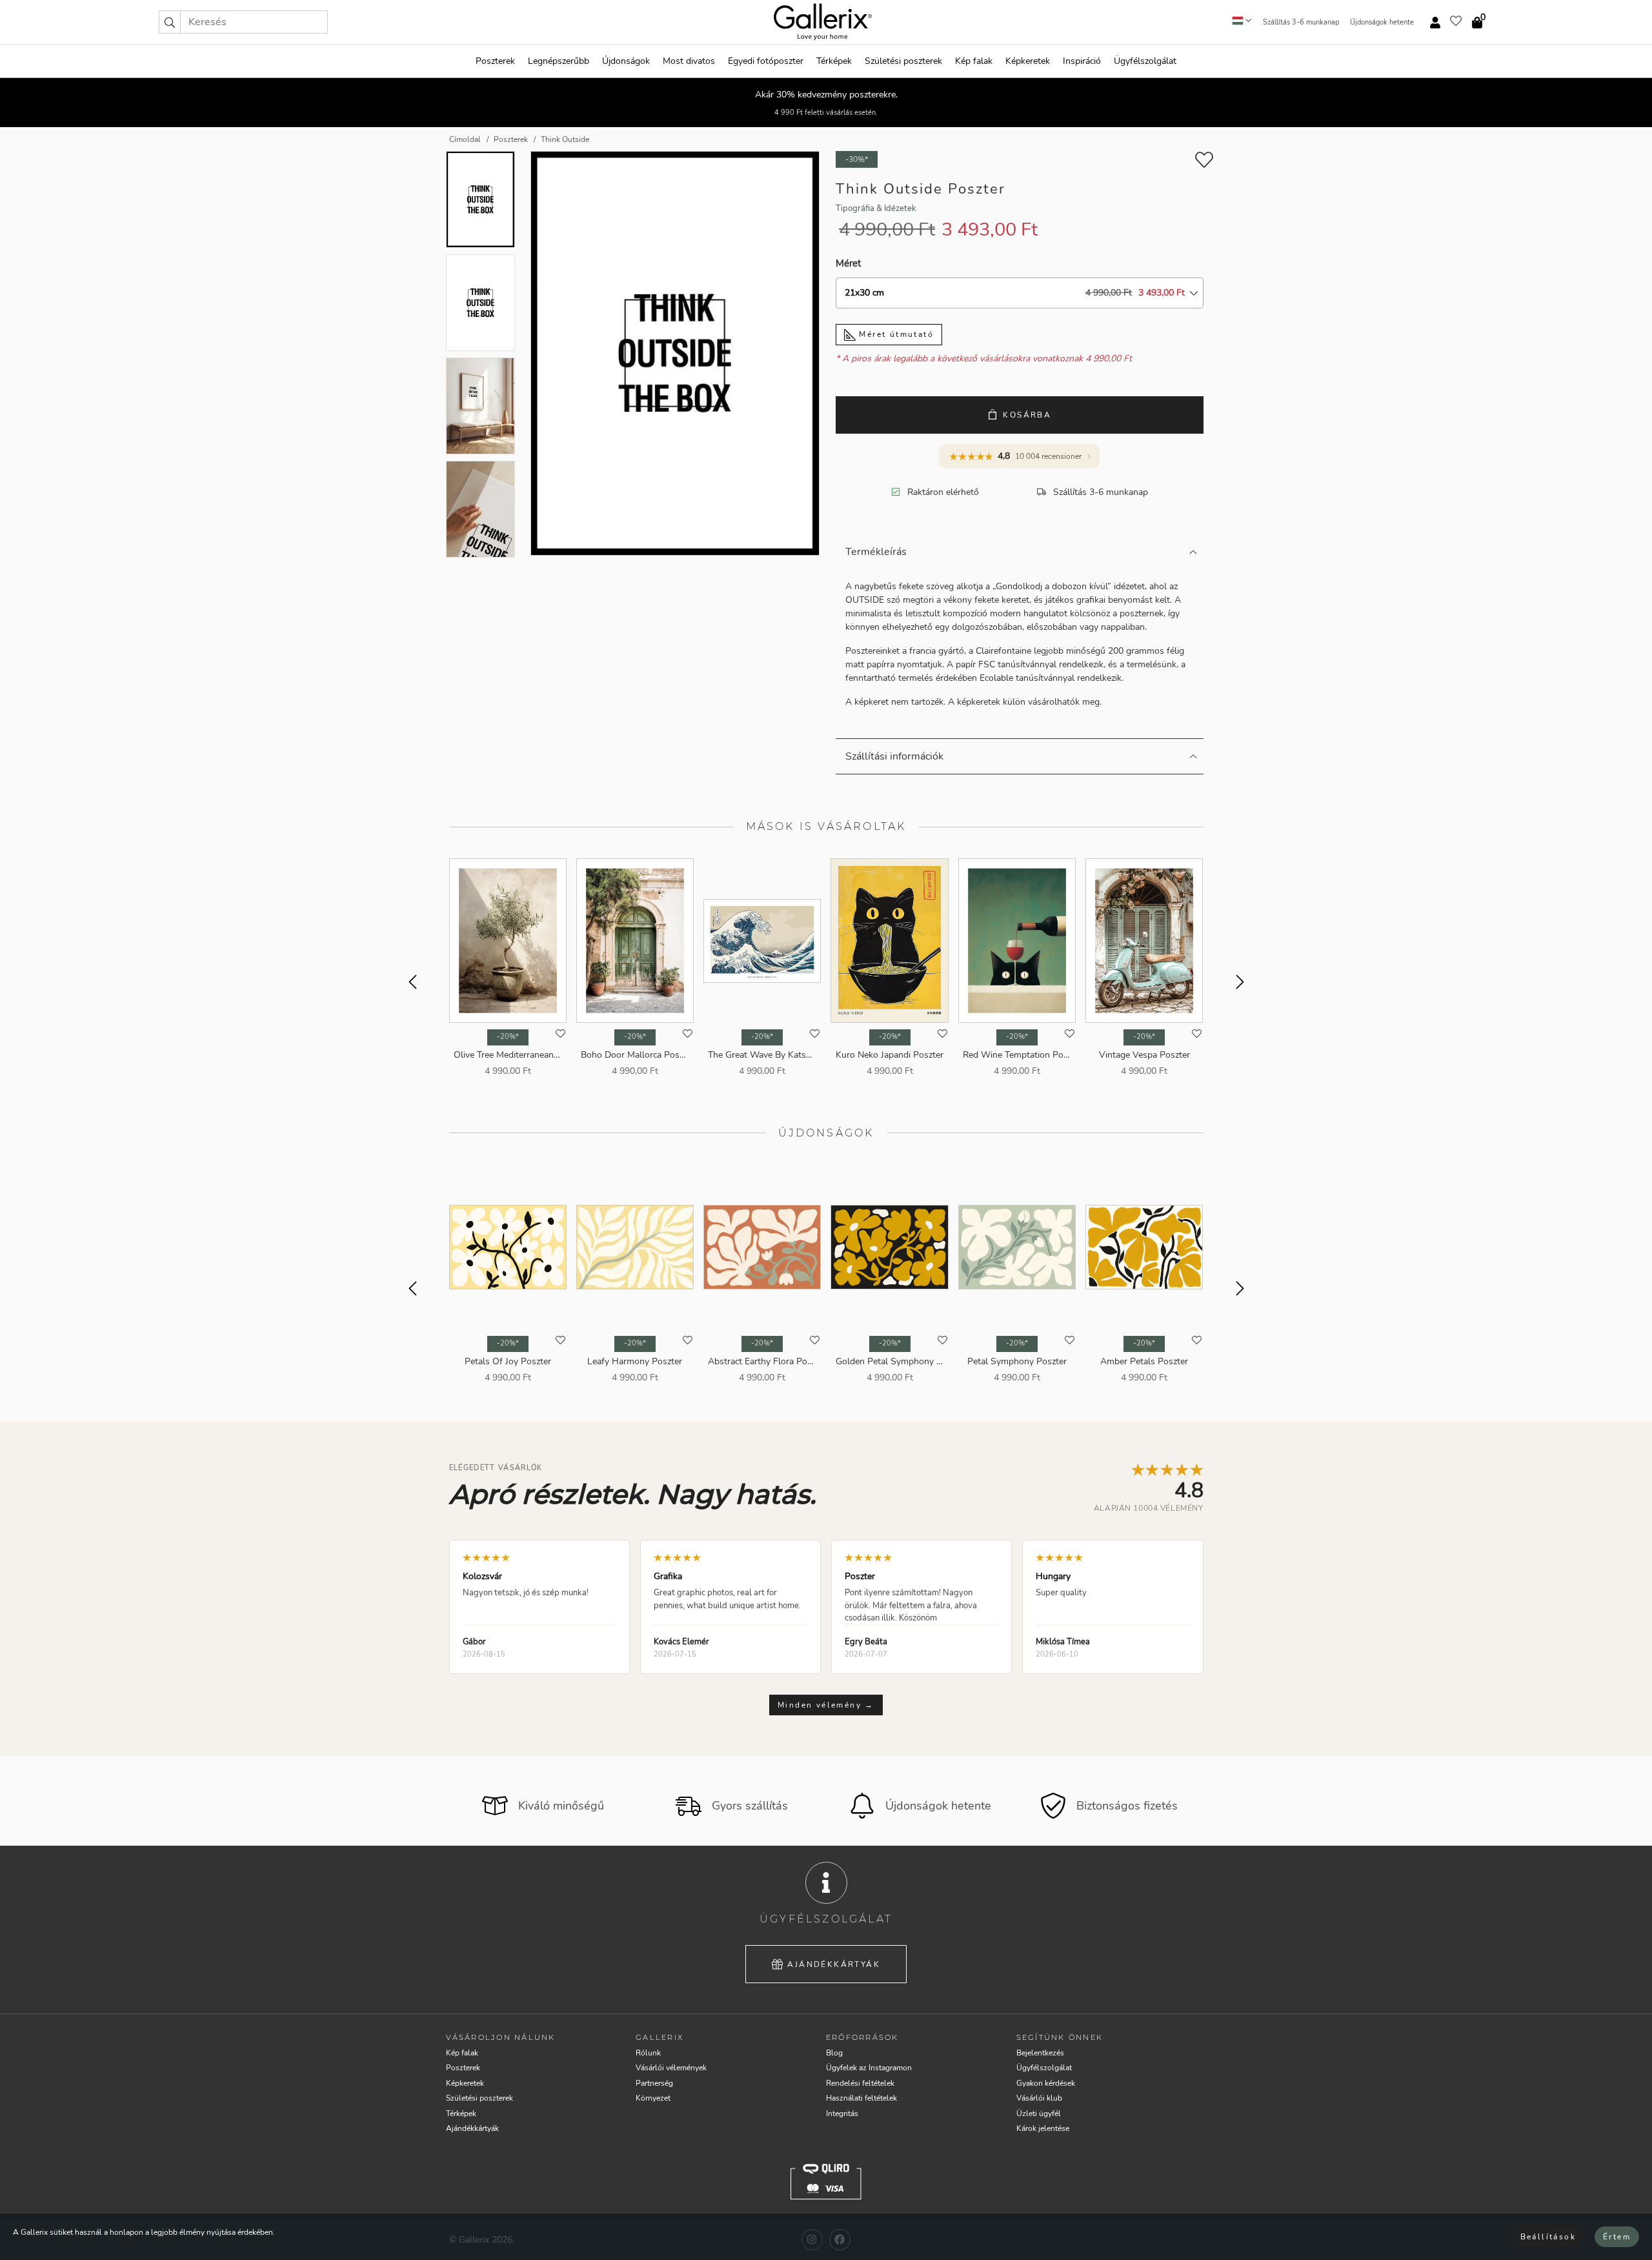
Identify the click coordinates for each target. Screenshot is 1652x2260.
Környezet (653, 2098)
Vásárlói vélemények (671, 2068)
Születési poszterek (903, 61)
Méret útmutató (895, 334)
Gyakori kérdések (1046, 2083)
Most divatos (689, 61)
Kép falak (974, 61)
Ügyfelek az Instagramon (869, 2068)
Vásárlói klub (1039, 2098)
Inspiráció (1082, 61)
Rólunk (648, 2053)
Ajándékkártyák (834, 1964)
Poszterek (495, 61)
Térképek (834, 61)
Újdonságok (626, 61)
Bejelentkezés (1040, 2053)
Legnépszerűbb (559, 61)
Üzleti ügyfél (1039, 2114)
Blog (834, 2053)
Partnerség (654, 2083)
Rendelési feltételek (860, 2083)
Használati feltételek (861, 2098)
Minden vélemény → (826, 1705)
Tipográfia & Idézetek (876, 208)
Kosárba (1027, 415)
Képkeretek (1028, 61)
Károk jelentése (1043, 2128)
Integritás (842, 2114)
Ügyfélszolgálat (1145, 61)
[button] (170, 22)
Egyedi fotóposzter (766, 61)
